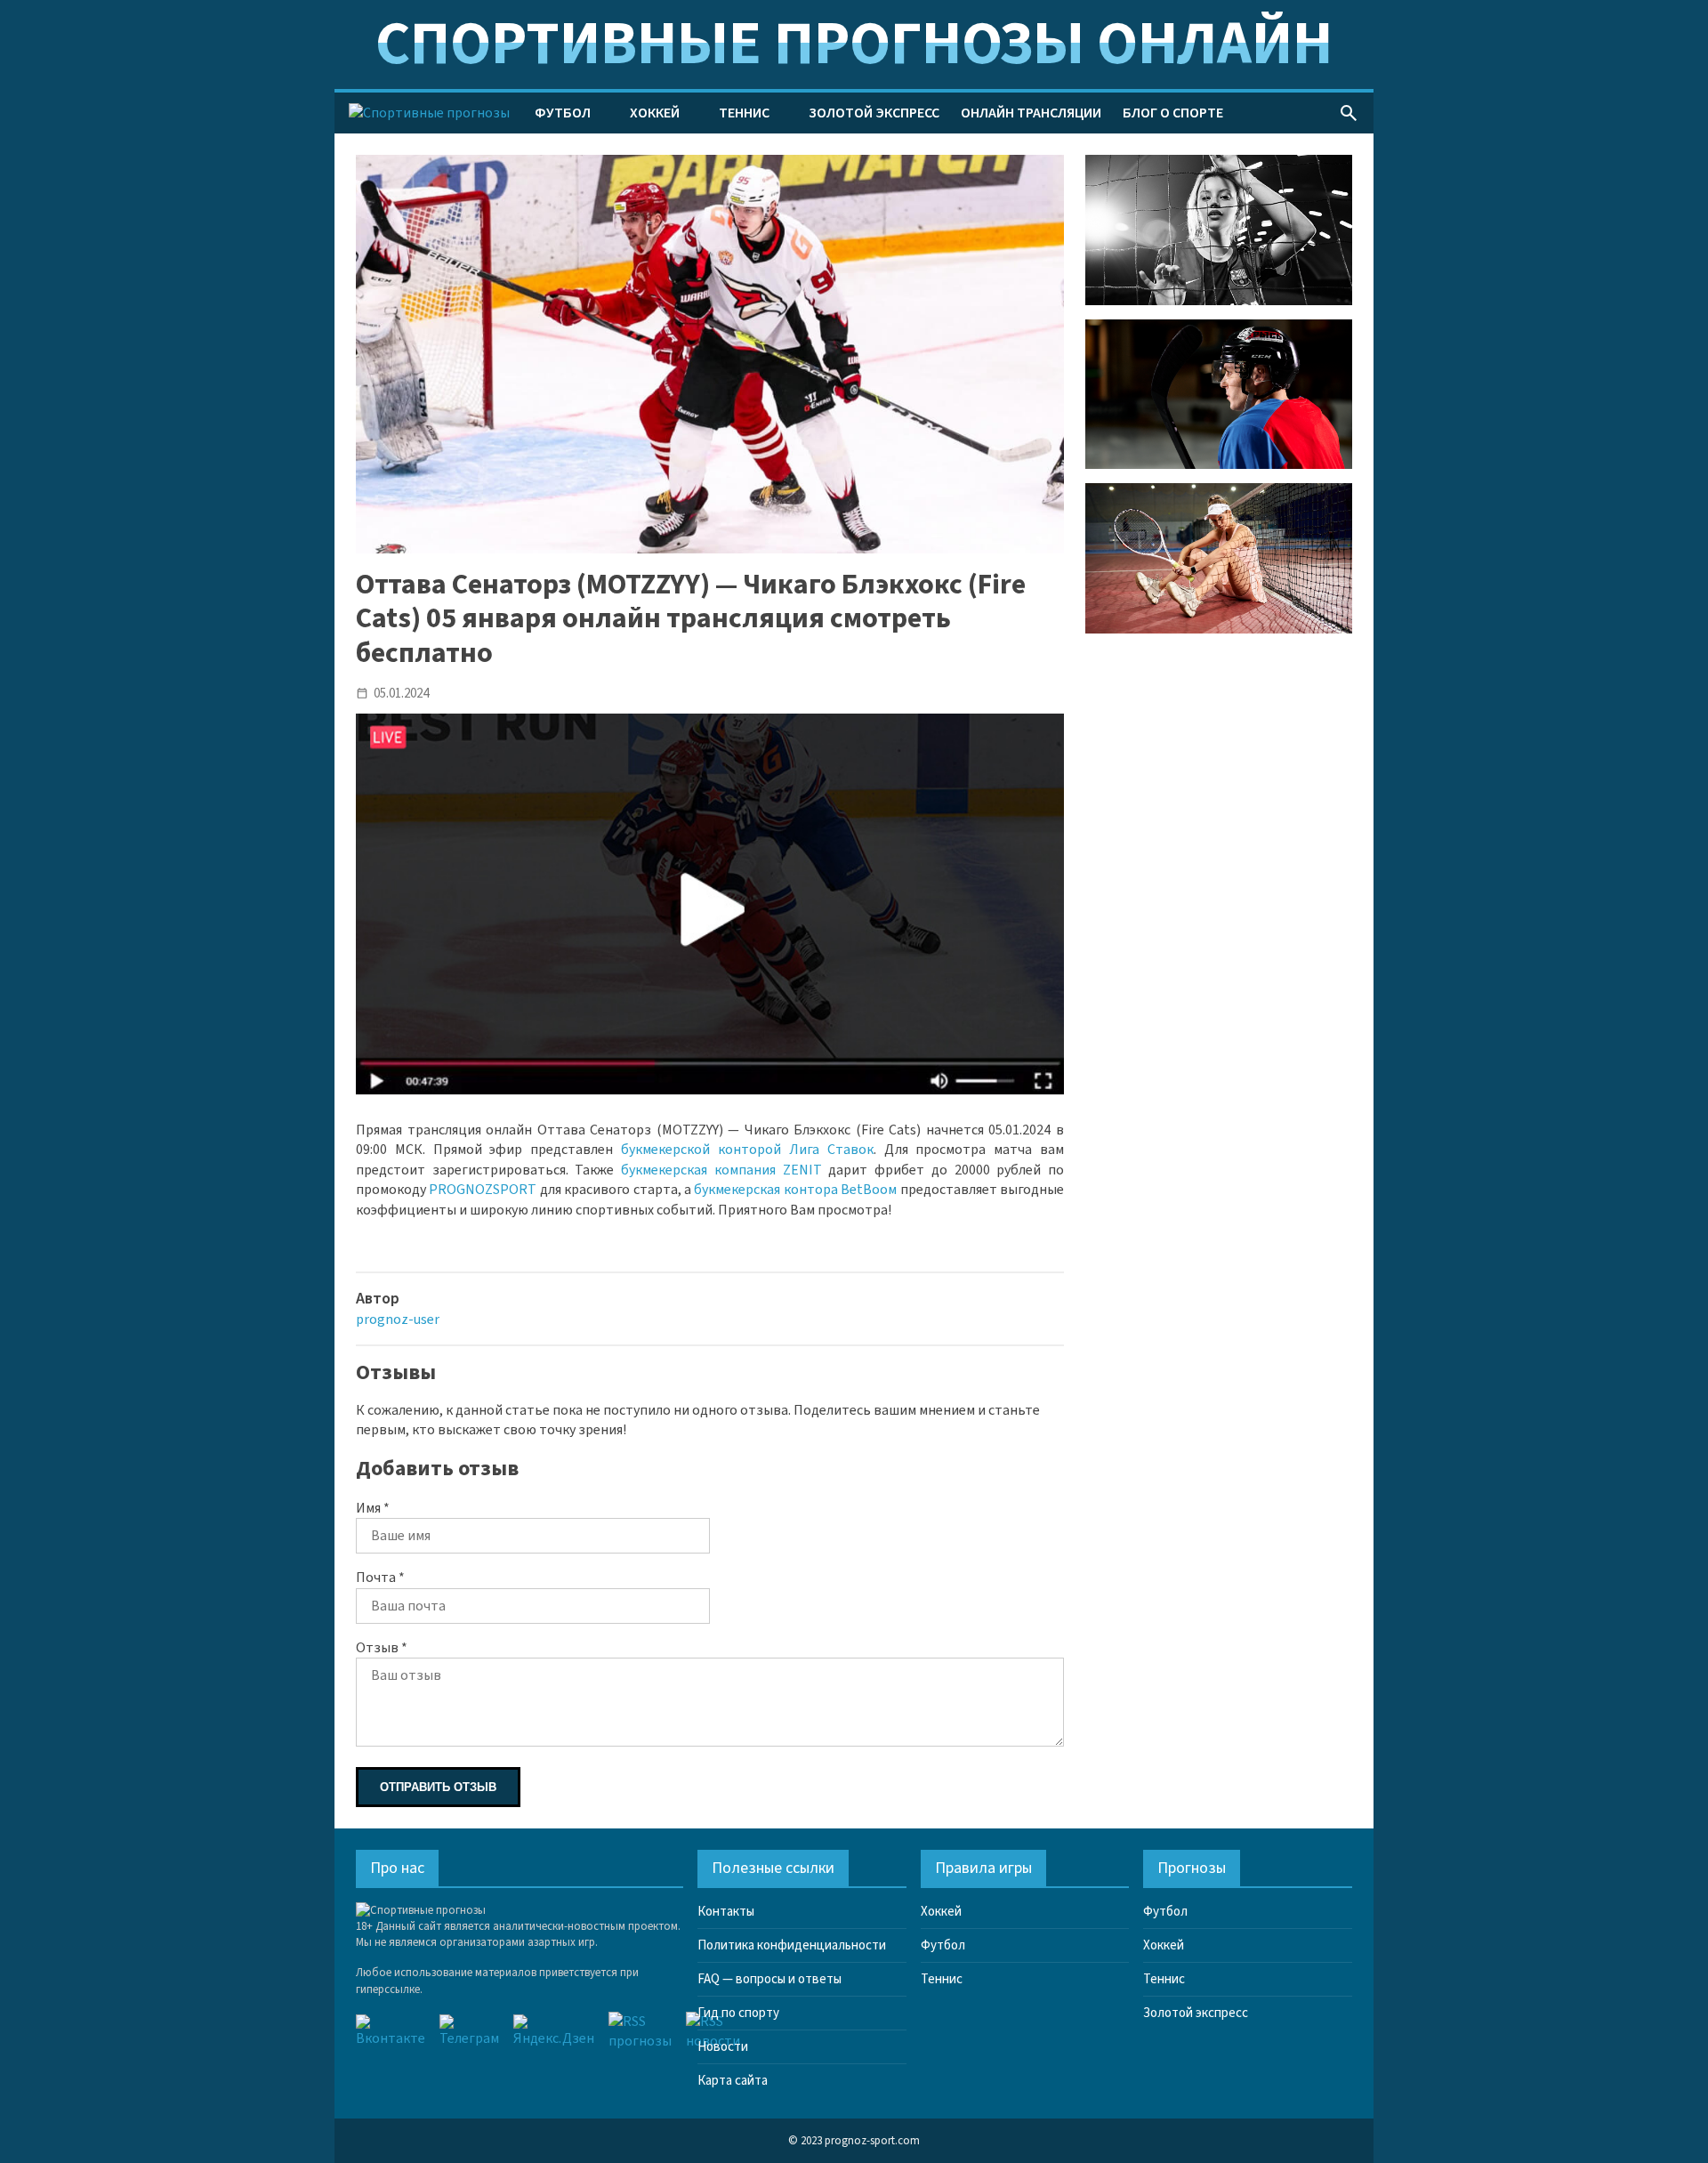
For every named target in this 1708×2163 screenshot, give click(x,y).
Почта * (380, 1578)
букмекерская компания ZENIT (721, 1170)
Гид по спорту (738, 2013)
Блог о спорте (1173, 113)
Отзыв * (382, 1648)
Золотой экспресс (874, 113)
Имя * (373, 1508)
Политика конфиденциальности (792, 1945)
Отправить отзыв (438, 1787)
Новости (723, 2047)
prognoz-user (398, 1320)
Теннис (744, 113)
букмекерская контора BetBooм (795, 1190)
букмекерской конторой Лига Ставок (747, 1150)
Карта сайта (733, 2081)
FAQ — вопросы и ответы (769, 1979)
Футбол (563, 113)
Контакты (726, 1912)
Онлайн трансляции (1031, 113)
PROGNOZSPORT (483, 1190)
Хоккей (655, 113)
